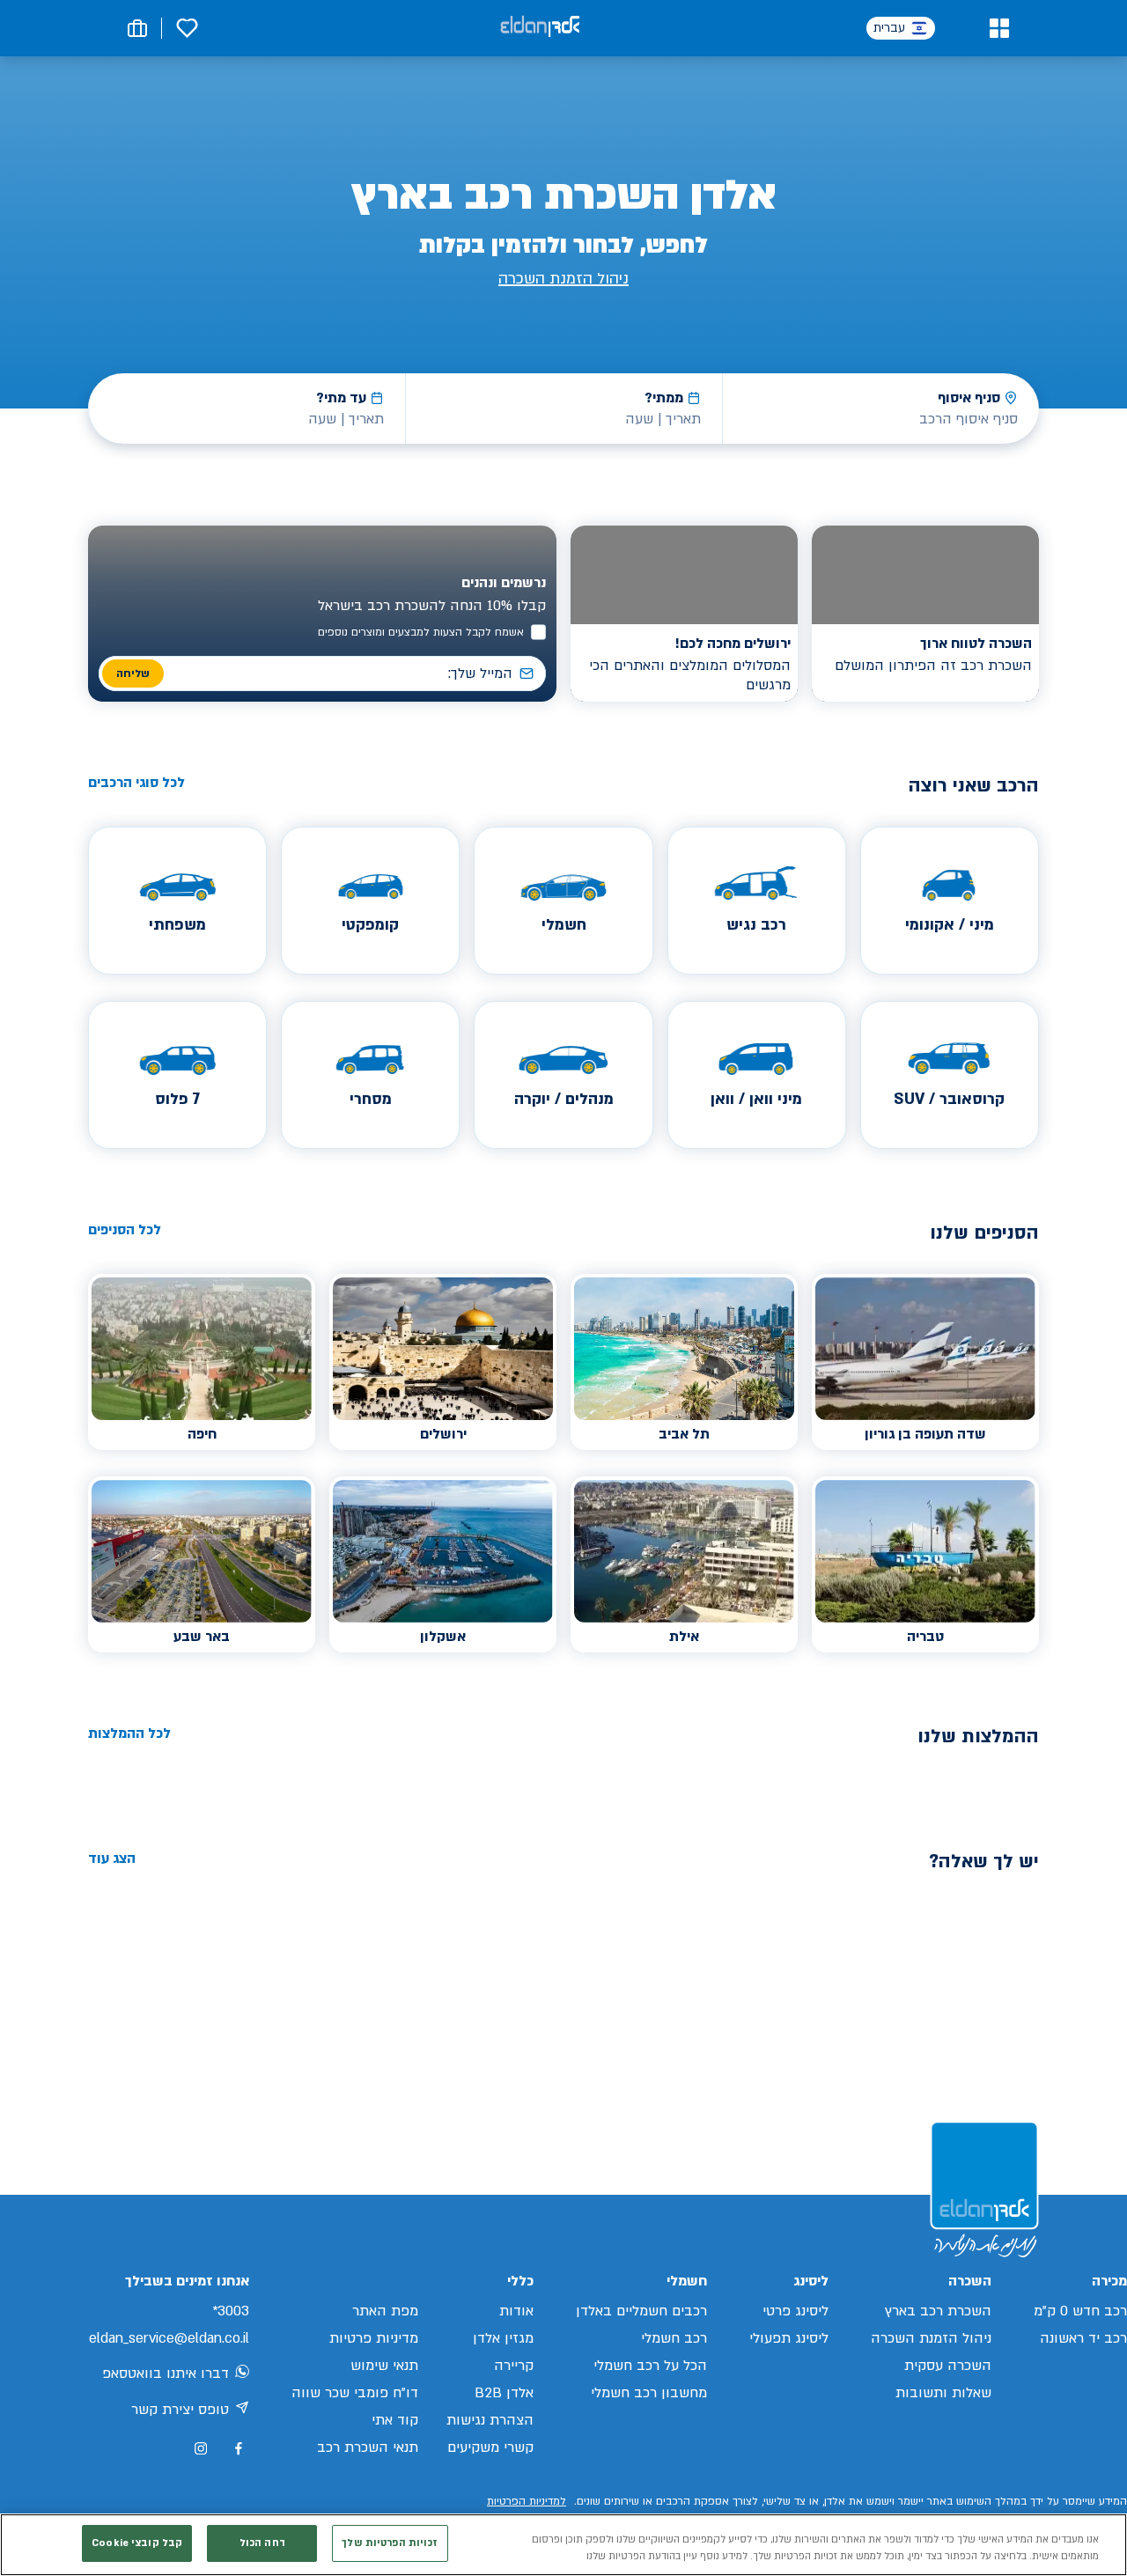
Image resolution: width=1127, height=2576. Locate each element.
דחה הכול (262, 2543)
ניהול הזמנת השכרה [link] (563, 279)
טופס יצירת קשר (180, 2410)
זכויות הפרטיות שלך (390, 2543)
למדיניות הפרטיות (527, 2501)
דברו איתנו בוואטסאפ (166, 2374)
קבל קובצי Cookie (137, 2543)
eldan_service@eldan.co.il (169, 2338)
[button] (999, 28)
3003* (231, 2311)
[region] (563, 2545)
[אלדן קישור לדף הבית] (540, 28)
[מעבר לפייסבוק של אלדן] (238, 2449)
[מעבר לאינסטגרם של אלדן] (201, 2448)
